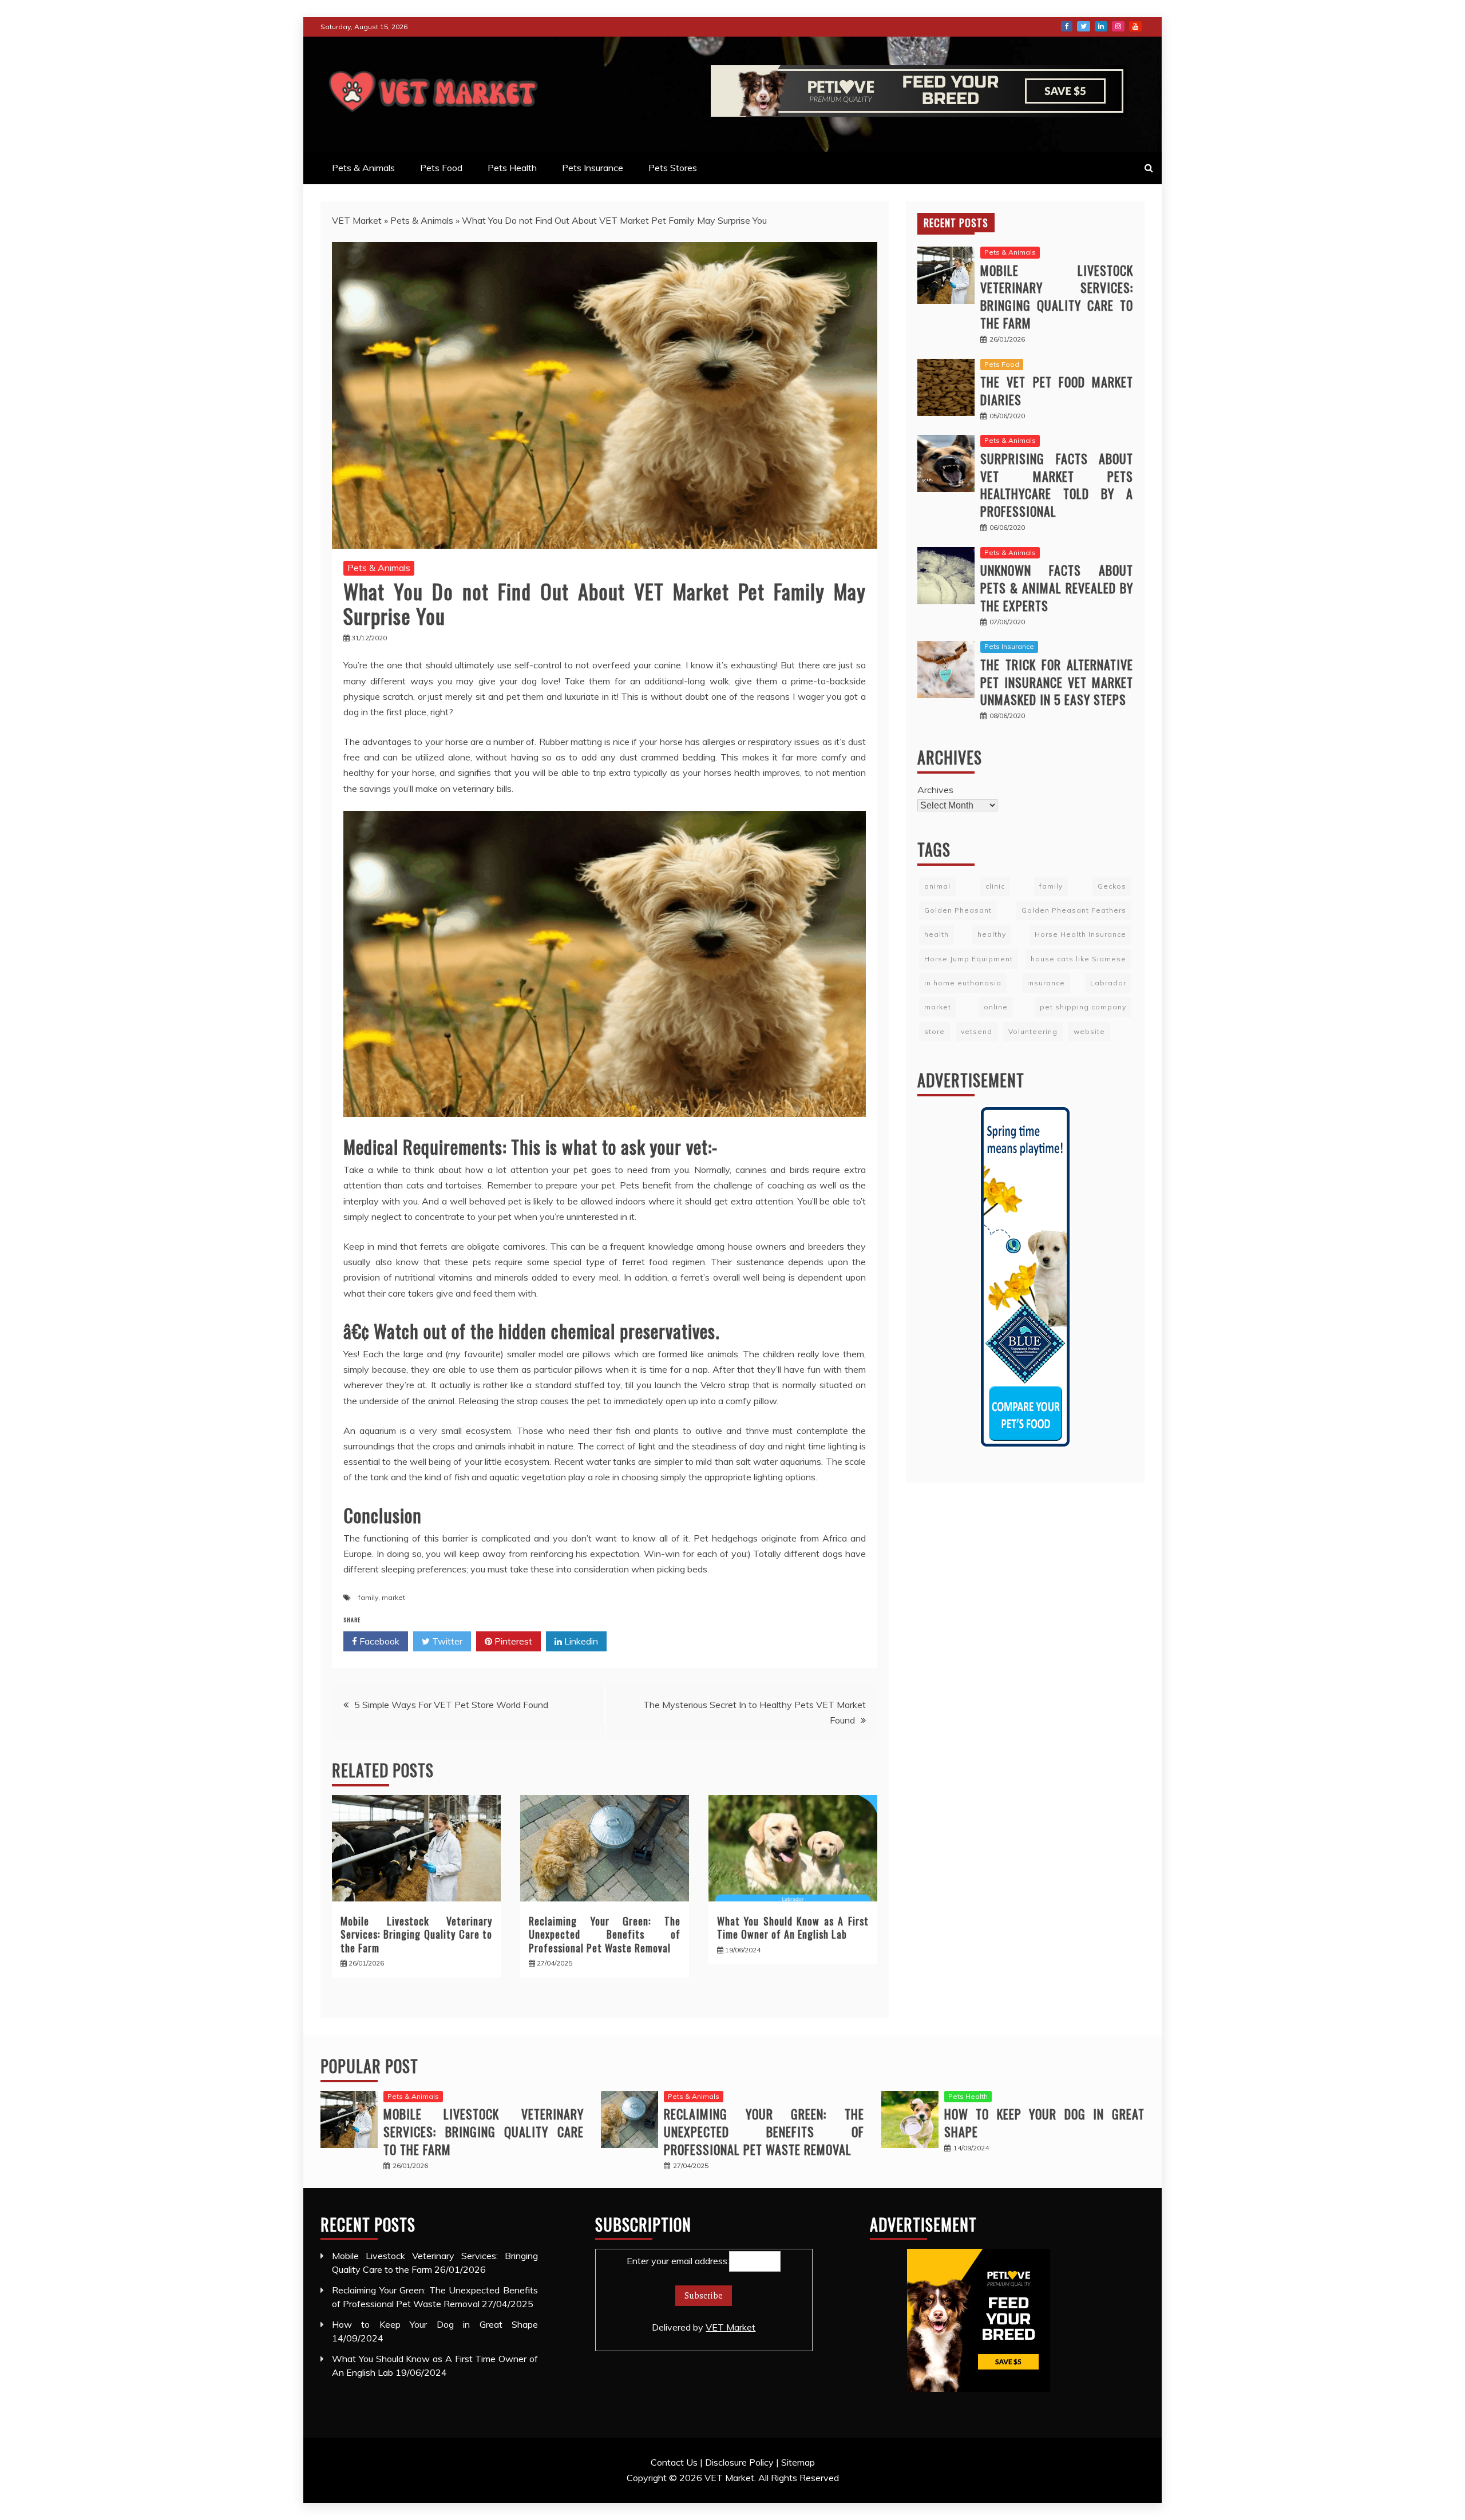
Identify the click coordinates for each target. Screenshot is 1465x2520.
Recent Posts (956, 223)
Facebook (1067, 26)
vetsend (977, 1031)
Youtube (1135, 26)
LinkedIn (1101, 26)
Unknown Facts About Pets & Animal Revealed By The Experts (1057, 588)
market (393, 1597)
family (368, 1597)
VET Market (357, 220)
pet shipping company (1083, 1007)
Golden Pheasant (958, 910)
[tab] (956, 223)
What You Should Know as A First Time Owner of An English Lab (793, 1927)
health (937, 934)
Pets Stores (673, 168)
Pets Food (441, 168)
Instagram (1118, 26)
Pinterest (512, 1641)
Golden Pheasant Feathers (1074, 910)
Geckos (1112, 886)
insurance (1046, 983)
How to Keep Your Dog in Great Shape (1044, 2123)
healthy (992, 934)
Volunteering (1033, 1031)
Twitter (1084, 26)
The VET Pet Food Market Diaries (1057, 391)
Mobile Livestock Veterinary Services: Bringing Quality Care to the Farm (416, 1934)
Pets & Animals (363, 168)
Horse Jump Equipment (969, 959)
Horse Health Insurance (1080, 934)
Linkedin (580, 1641)
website (1089, 1031)
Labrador (1108, 983)
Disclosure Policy (739, 2462)
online (996, 1007)
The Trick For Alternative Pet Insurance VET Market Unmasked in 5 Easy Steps (1057, 682)
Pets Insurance (593, 168)
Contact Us (674, 2462)
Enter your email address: (691, 2294)
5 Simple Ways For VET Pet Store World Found (451, 1705)
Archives (935, 790)
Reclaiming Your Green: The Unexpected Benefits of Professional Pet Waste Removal (605, 1934)
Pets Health (512, 168)
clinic (995, 886)
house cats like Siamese (1078, 959)
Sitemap (798, 2462)
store (935, 1031)
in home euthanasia (963, 983)
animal (937, 886)
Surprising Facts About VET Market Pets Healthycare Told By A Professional (1057, 485)
